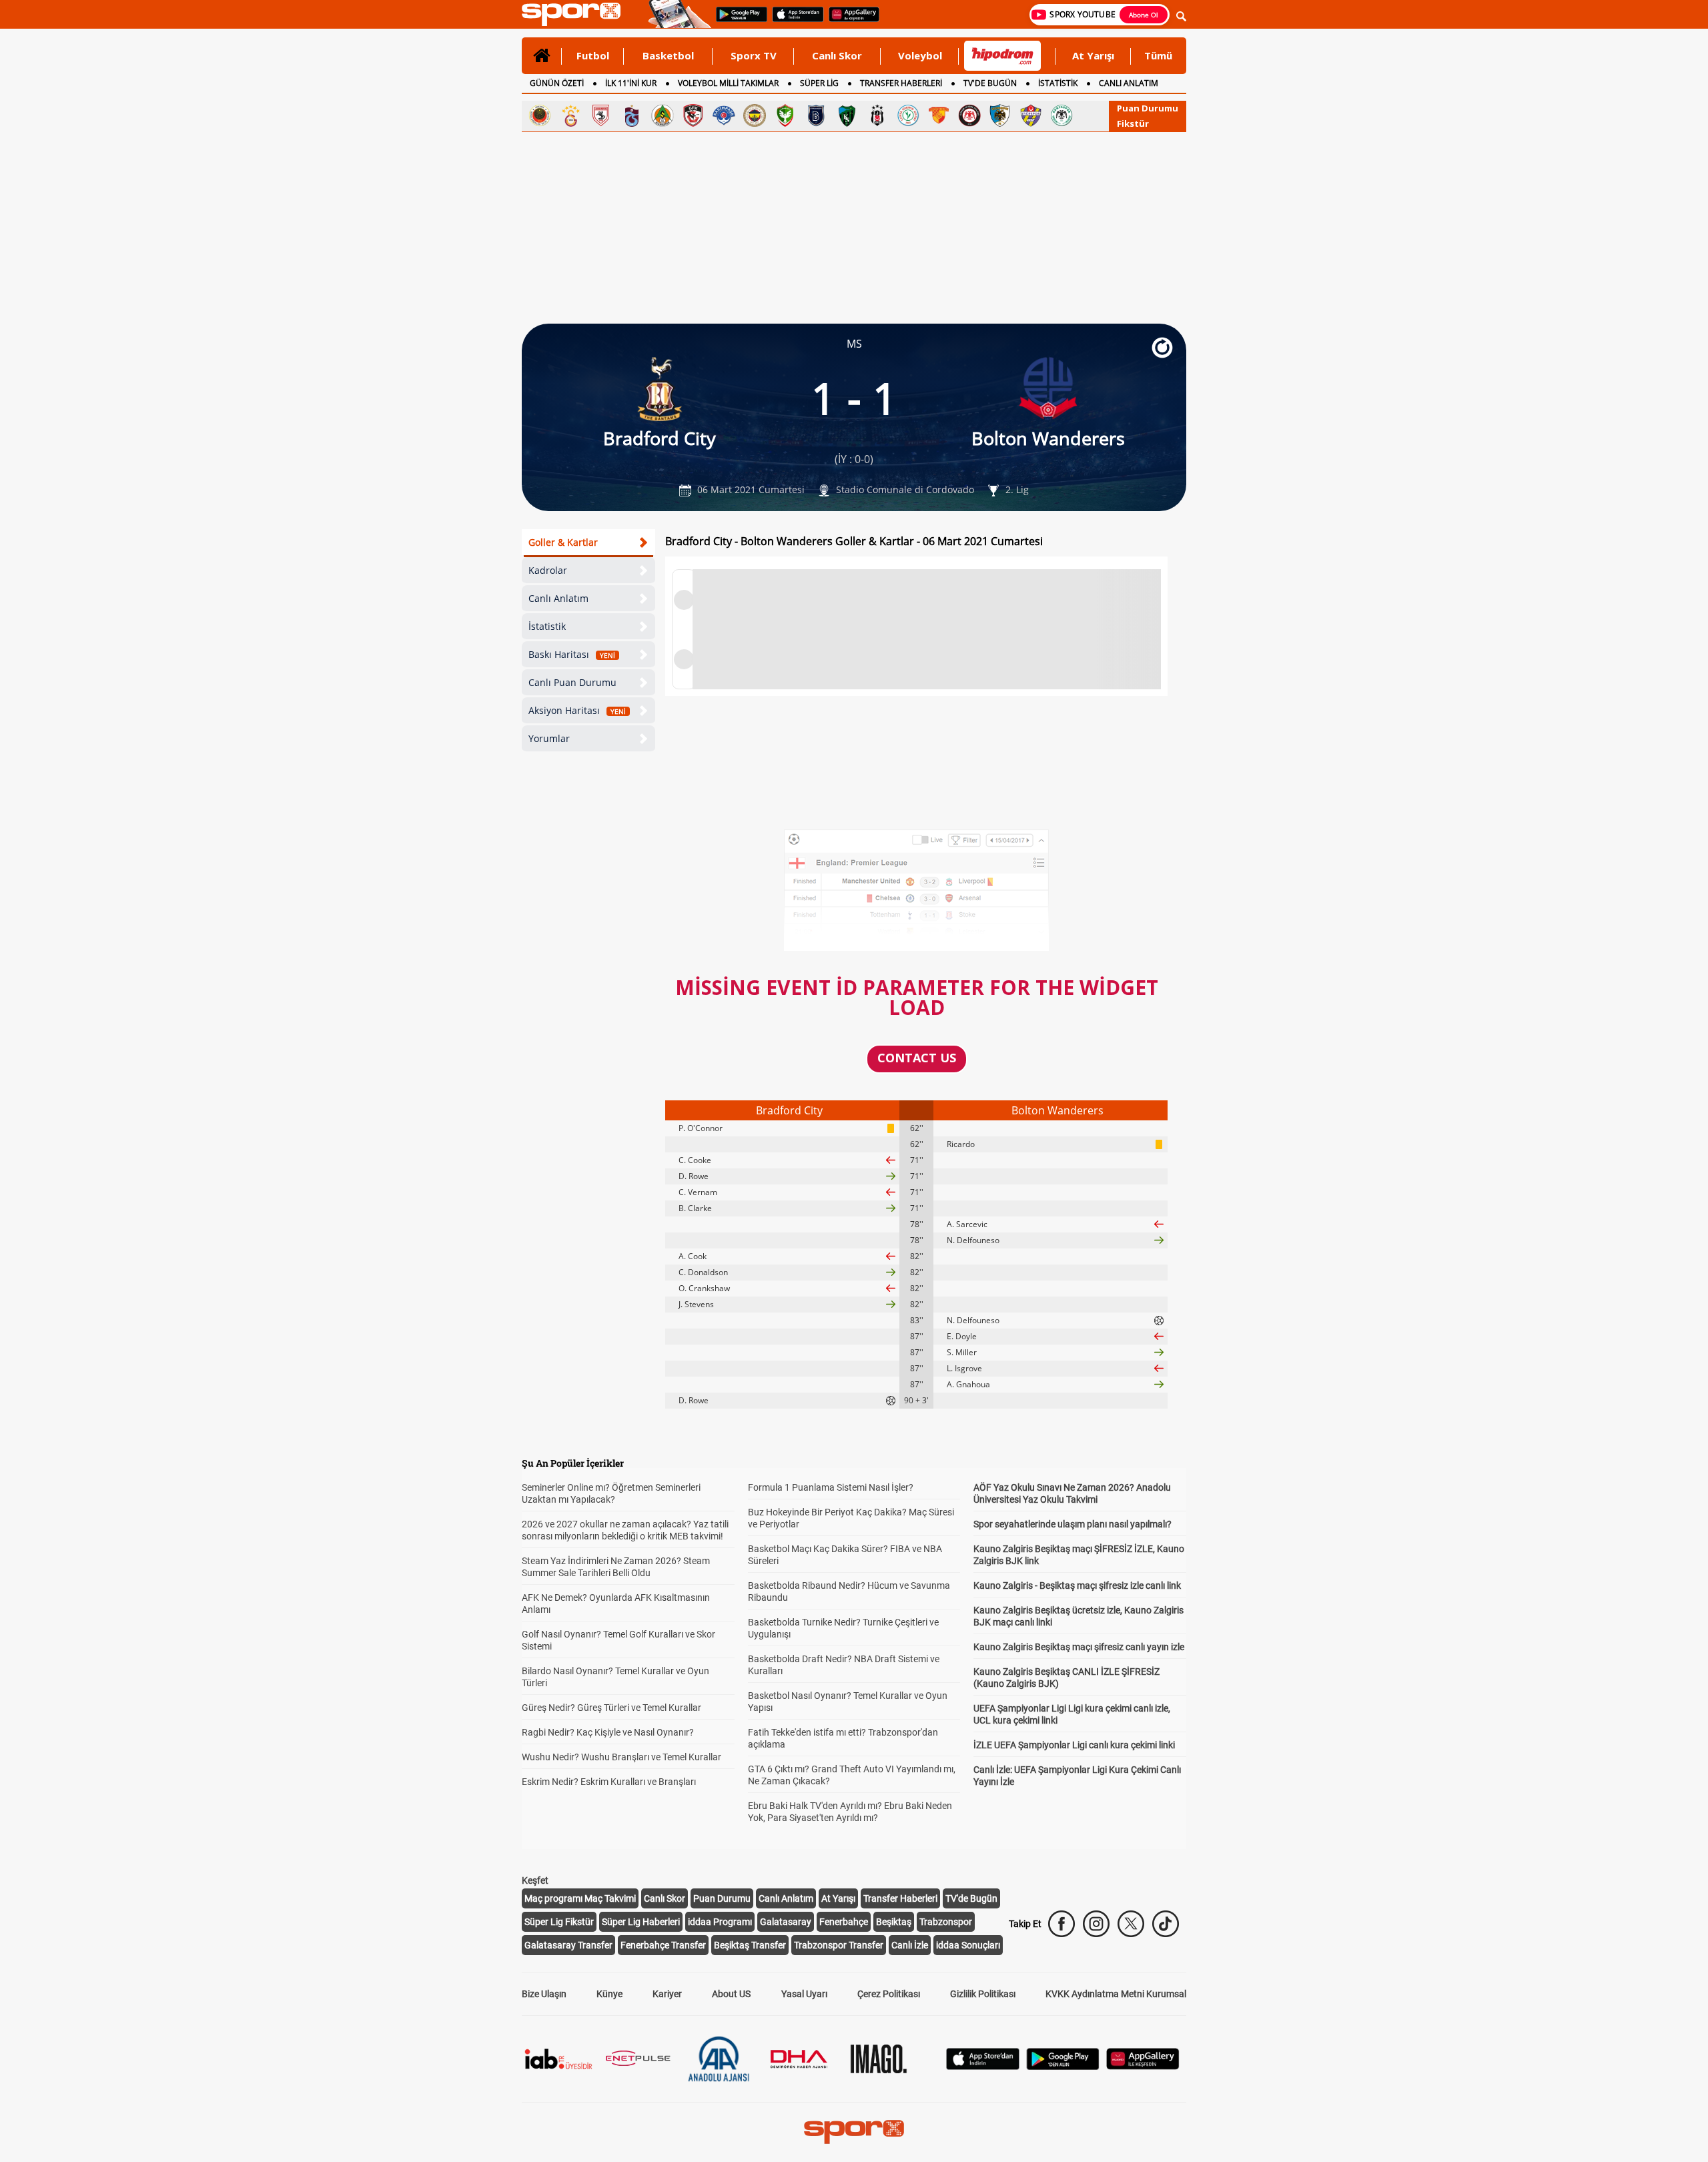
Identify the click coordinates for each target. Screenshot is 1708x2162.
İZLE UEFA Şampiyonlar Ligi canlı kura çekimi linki (1074, 1745)
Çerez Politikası (889, 1994)
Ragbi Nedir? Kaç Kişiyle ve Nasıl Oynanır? (608, 1732)
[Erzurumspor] (1000, 115)
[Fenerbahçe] (755, 115)
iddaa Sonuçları (968, 1945)
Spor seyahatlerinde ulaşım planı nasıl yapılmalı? (1073, 1524)
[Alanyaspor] (663, 115)
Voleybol (920, 55)
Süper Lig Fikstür (559, 1922)
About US (731, 1994)
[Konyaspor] (1061, 115)
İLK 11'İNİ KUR (631, 83)
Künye (609, 1994)
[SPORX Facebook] (1061, 1924)
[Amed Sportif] (785, 115)
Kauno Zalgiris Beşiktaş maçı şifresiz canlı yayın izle (1079, 1647)
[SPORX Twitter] (1131, 1924)
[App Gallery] (1143, 2066)
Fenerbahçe (844, 1922)
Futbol (593, 55)
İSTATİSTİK (1058, 83)
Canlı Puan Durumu (572, 682)
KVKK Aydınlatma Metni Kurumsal (1116, 1994)
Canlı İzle (910, 1945)
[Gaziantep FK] (693, 115)
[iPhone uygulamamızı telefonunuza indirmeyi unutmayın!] (794, 21)
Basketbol (668, 55)
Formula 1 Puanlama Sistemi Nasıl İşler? (831, 1487)
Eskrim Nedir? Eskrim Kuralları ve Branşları (609, 1782)
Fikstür (1133, 123)
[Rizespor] (908, 115)
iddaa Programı (720, 1922)
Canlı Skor (837, 55)
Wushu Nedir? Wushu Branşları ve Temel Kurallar (621, 1757)
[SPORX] (854, 2132)
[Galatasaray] (570, 115)
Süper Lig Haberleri (641, 1922)
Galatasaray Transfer (568, 1945)
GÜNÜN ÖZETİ (557, 83)
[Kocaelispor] (847, 115)
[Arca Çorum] (969, 115)
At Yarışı (1093, 55)
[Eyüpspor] (1031, 115)
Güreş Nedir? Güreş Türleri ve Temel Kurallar (611, 1708)
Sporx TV (754, 55)
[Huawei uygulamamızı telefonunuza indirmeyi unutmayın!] (850, 21)
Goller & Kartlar (563, 542)
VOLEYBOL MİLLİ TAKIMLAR (728, 83)
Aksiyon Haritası (577, 710)
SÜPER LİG (819, 83)
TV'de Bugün (971, 1898)
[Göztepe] (939, 115)
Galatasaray (786, 1922)
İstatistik (547, 626)
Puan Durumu (1148, 108)
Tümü (1158, 55)
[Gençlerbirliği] (540, 115)
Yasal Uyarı (804, 1994)
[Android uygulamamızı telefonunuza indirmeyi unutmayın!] (737, 21)
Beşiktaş (894, 1922)
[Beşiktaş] (877, 115)
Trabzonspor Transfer (839, 1945)
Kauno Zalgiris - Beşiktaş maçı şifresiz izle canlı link (1077, 1585)
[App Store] (983, 2066)
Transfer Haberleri (900, 1898)
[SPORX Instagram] (1096, 1924)
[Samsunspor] (601, 115)
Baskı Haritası (572, 654)
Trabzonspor (946, 1922)
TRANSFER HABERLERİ (901, 83)
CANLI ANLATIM (1129, 83)
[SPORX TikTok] (1166, 1924)
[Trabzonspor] (632, 115)
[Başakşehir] (816, 115)
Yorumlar (549, 738)
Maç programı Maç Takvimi (580, 1898)
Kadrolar (548, 570)
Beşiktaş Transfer (750, 1945)
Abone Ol (1144, 15)
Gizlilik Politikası (983, 1994)
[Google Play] (1063, 2066)
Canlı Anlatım (558, 598)
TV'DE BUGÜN (990, 83)
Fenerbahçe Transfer (663, 1945)
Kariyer (667, 1994)
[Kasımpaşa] (724, 115)
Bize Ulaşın (544, 1994)
